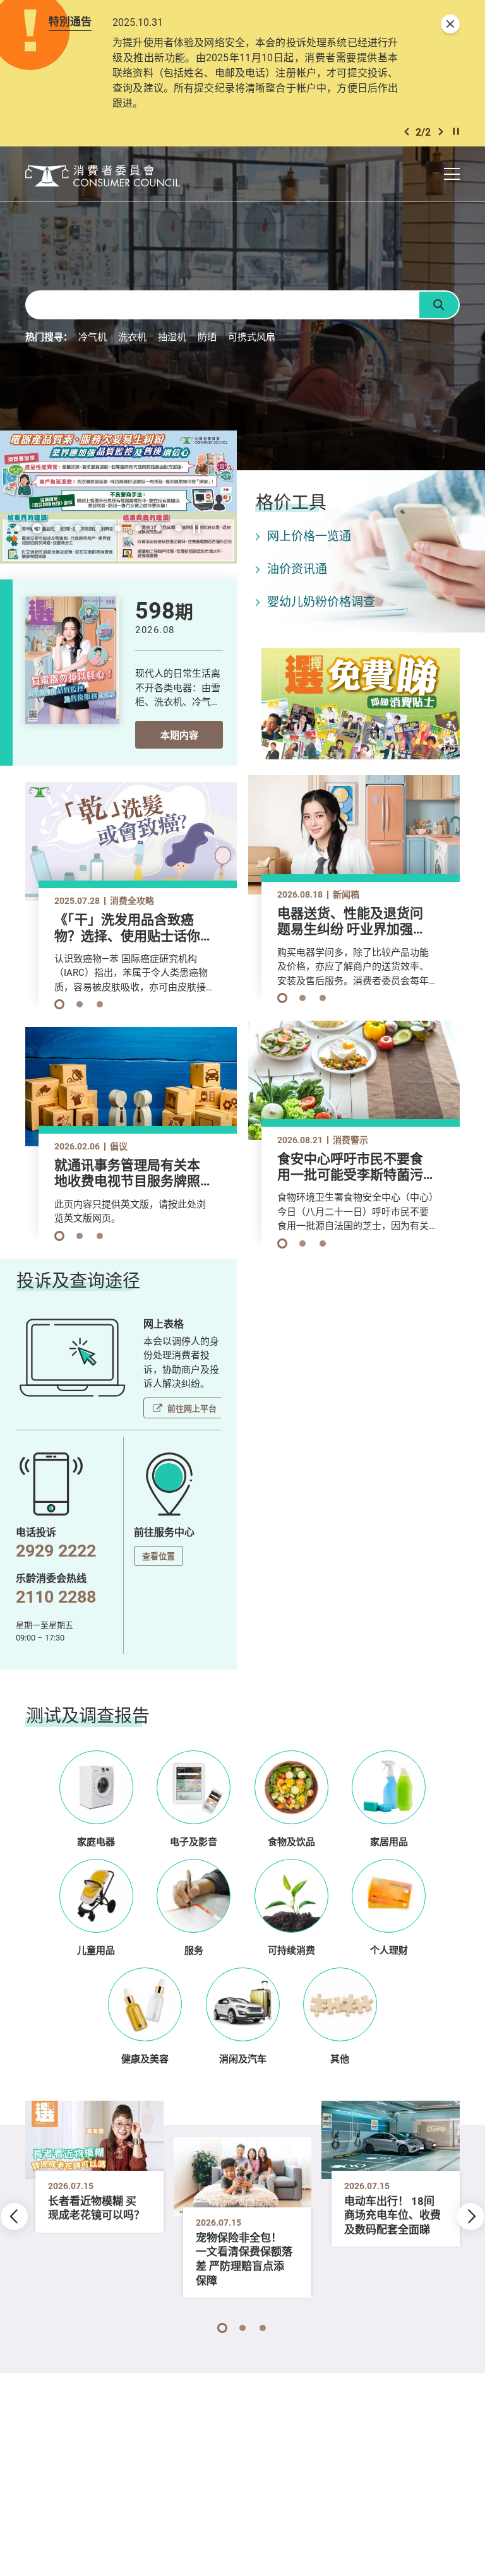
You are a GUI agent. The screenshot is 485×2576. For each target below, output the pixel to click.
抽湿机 (172, 336)
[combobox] (222, 305)
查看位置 (159, 1556)
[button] (407, 132)
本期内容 (179, 735)
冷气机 (93, 336)
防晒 (207, 336)
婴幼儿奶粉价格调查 (321, 602)
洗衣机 (132, 336)
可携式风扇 (252, 336)
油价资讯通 (297, 569)
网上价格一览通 (309, 536)
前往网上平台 (192, 1408)
